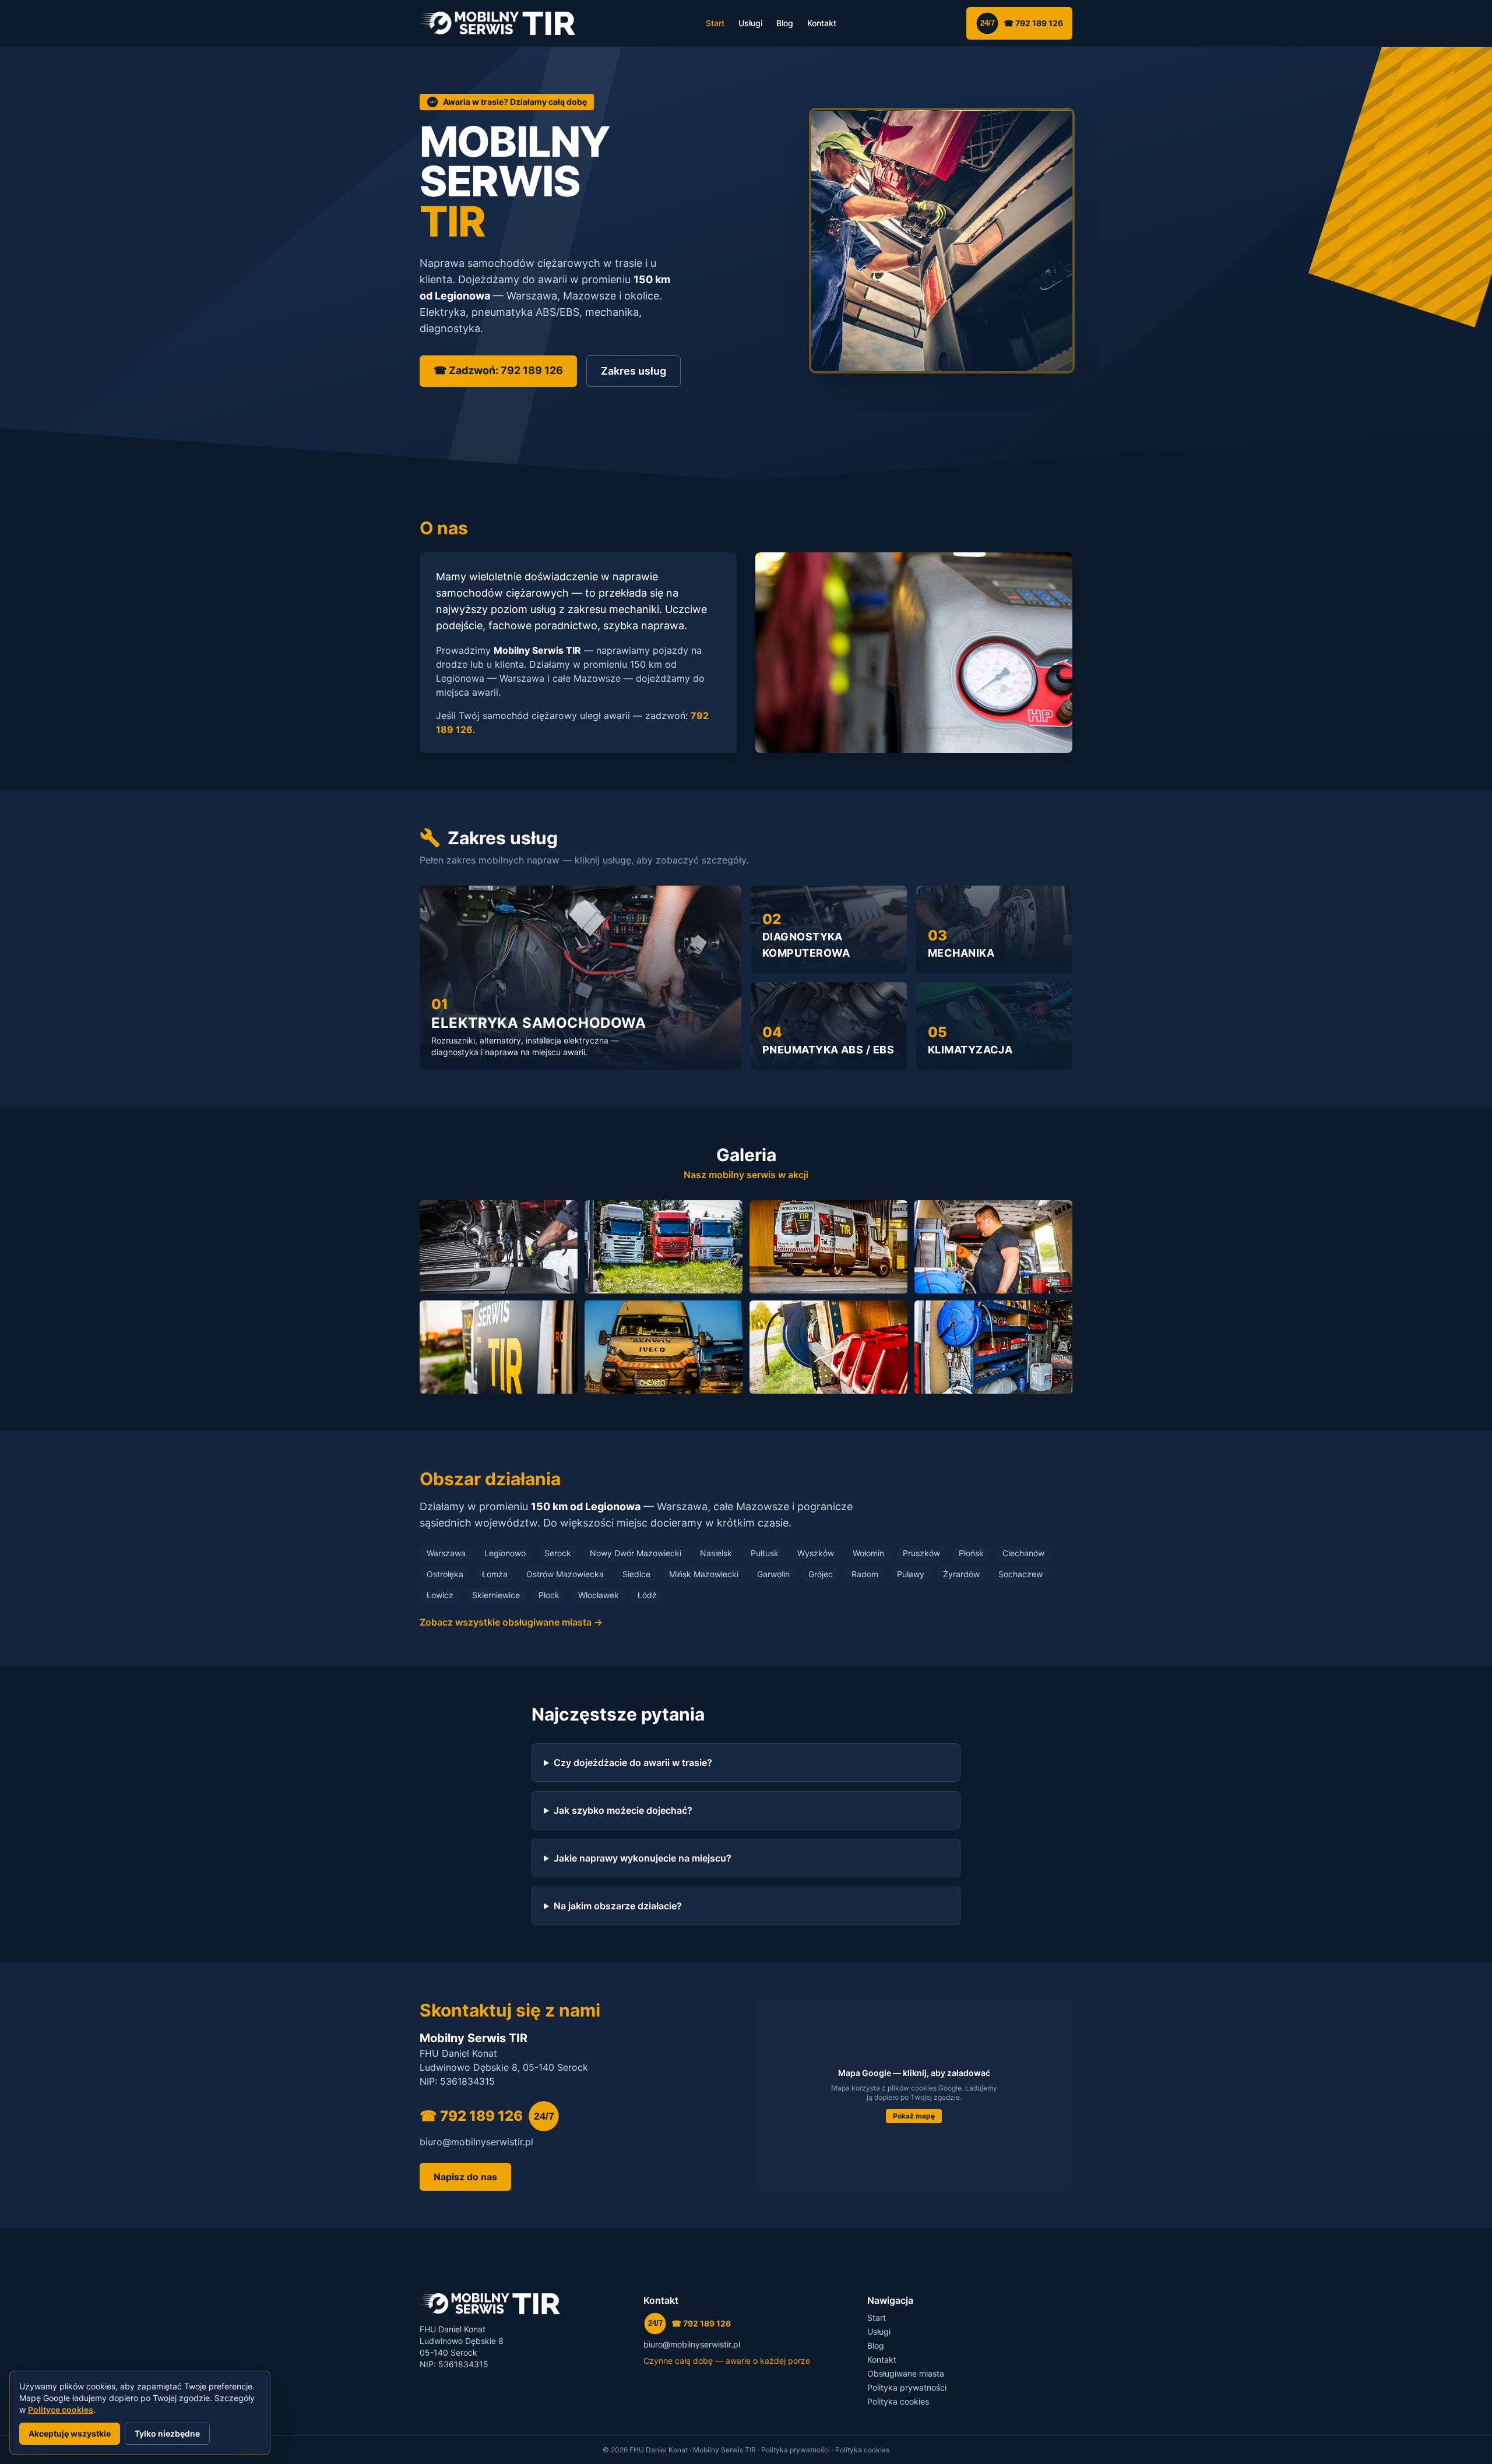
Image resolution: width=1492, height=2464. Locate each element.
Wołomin (868, 1553)
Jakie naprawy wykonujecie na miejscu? (643, 1858)
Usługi (750, 23)
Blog (785, 23)
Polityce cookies (61, 2410)
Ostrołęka (445, 1574)
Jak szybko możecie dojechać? (623, 1810)
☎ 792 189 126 (1022, 23)
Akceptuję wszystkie (70, 2433)
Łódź (647, 1595)
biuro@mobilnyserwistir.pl (476, 2142)
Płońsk (971, 1553)
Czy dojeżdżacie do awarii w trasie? (633, 1762)
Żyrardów (961, 1574)
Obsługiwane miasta (906, 2373)
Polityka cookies (898, 2401)
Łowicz (440, 1595)
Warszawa (446, 1553)
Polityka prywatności (907, 2387)
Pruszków (921, 1553)
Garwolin (773, 1574)
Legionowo (505, 1553)
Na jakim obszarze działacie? (618, 1906)
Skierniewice (496, 1595)
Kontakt (822, 23)
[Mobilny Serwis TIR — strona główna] (497, 23)
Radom (865, 1574)
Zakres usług (634, 371)
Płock (549, 1595)
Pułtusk (765, 1553)
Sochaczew (1021, 1574)
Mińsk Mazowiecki (704, 1574)
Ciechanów (1023, 1553)
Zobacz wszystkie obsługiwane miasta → (511, 1622)
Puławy (911, 1574)
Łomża (495, 1574)
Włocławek (599, 1595)
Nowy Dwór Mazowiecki (636, 1553)
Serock (558, 1553)
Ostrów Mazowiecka (565, 1574)
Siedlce (636, 1574)
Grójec (821, 1574)
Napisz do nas (465, 2177)
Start (715, 23)
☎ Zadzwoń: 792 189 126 (498, 370)
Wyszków (816, 1553)
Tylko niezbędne (167, 2433)
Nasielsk (716, 1553)
